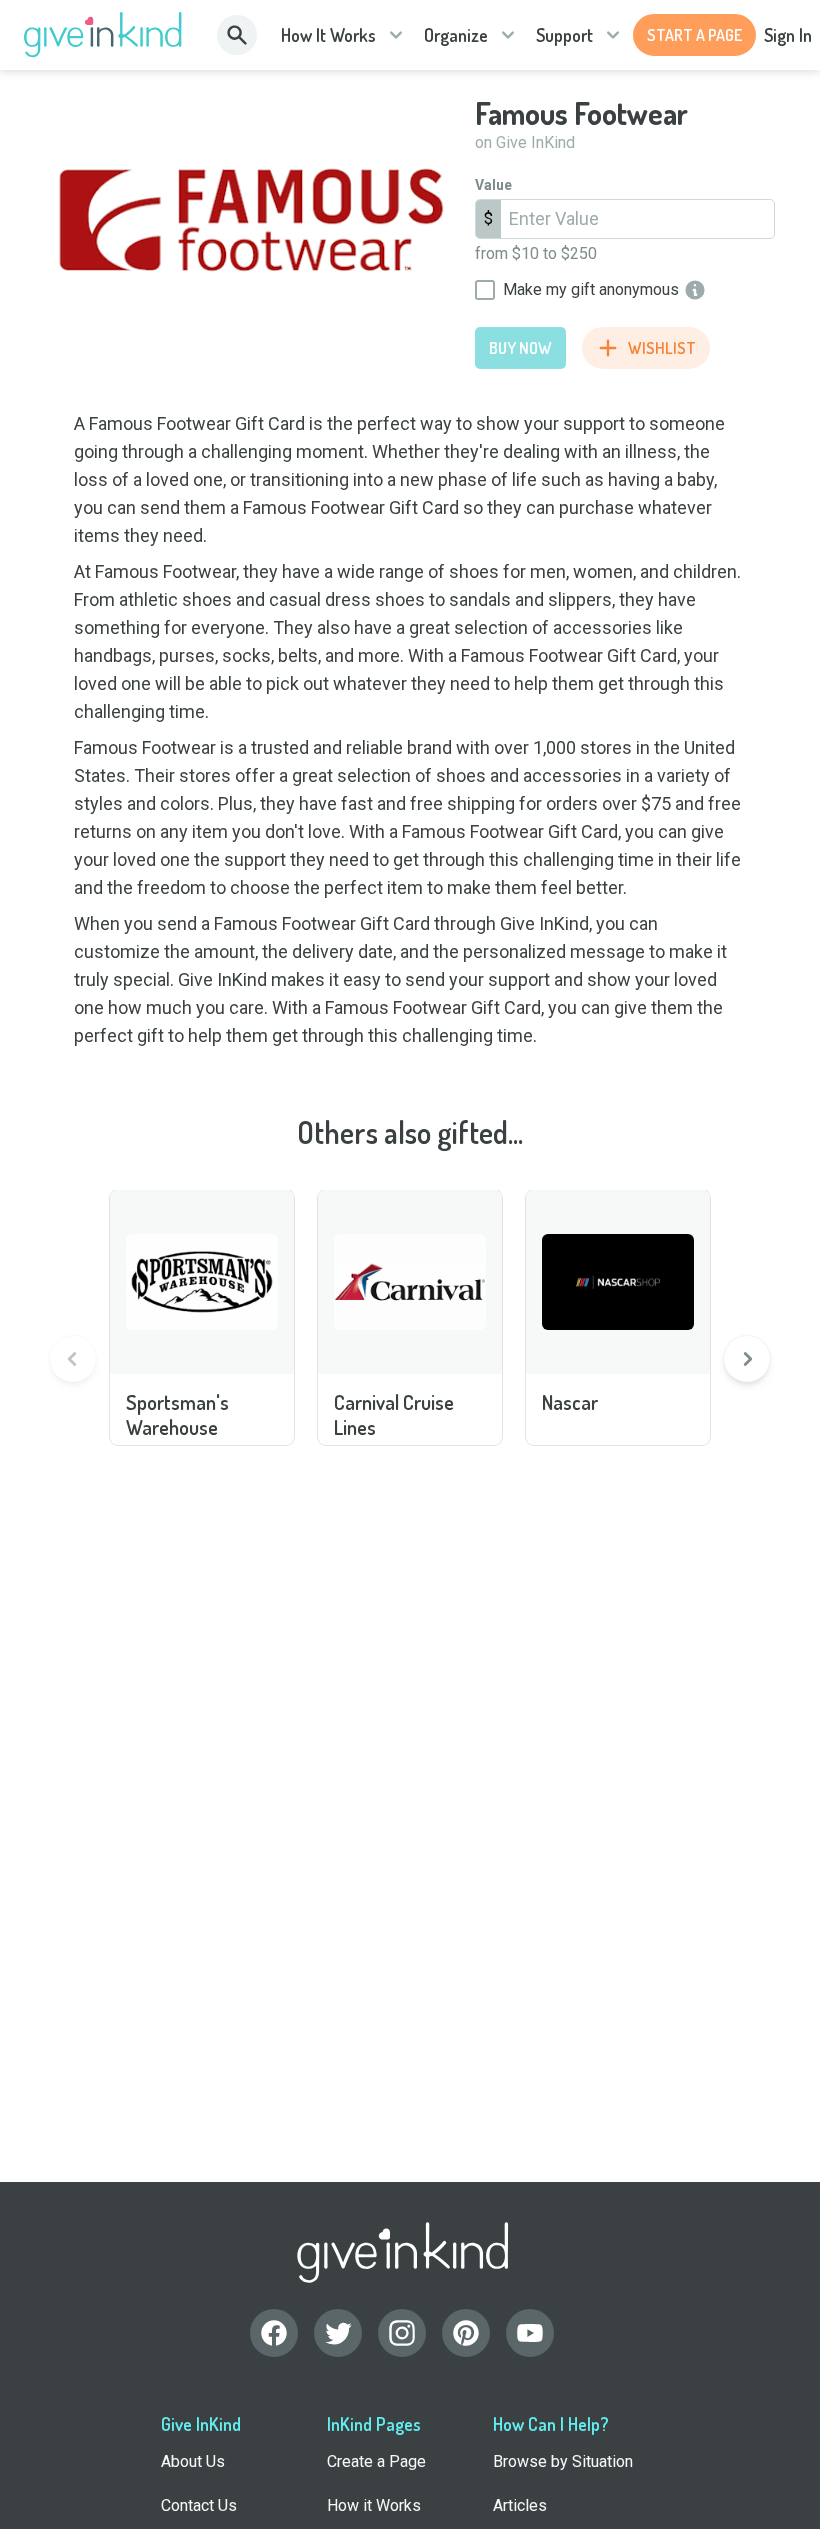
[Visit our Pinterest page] (466, 2333)
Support (564, 35)
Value (493, 185)
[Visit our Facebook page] (274, 2333)
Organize (456, 35)
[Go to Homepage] (103, 35)
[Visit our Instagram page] (402, 2333)
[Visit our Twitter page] (338, 2333)
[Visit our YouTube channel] (530, 2333)
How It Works (328, 35)
